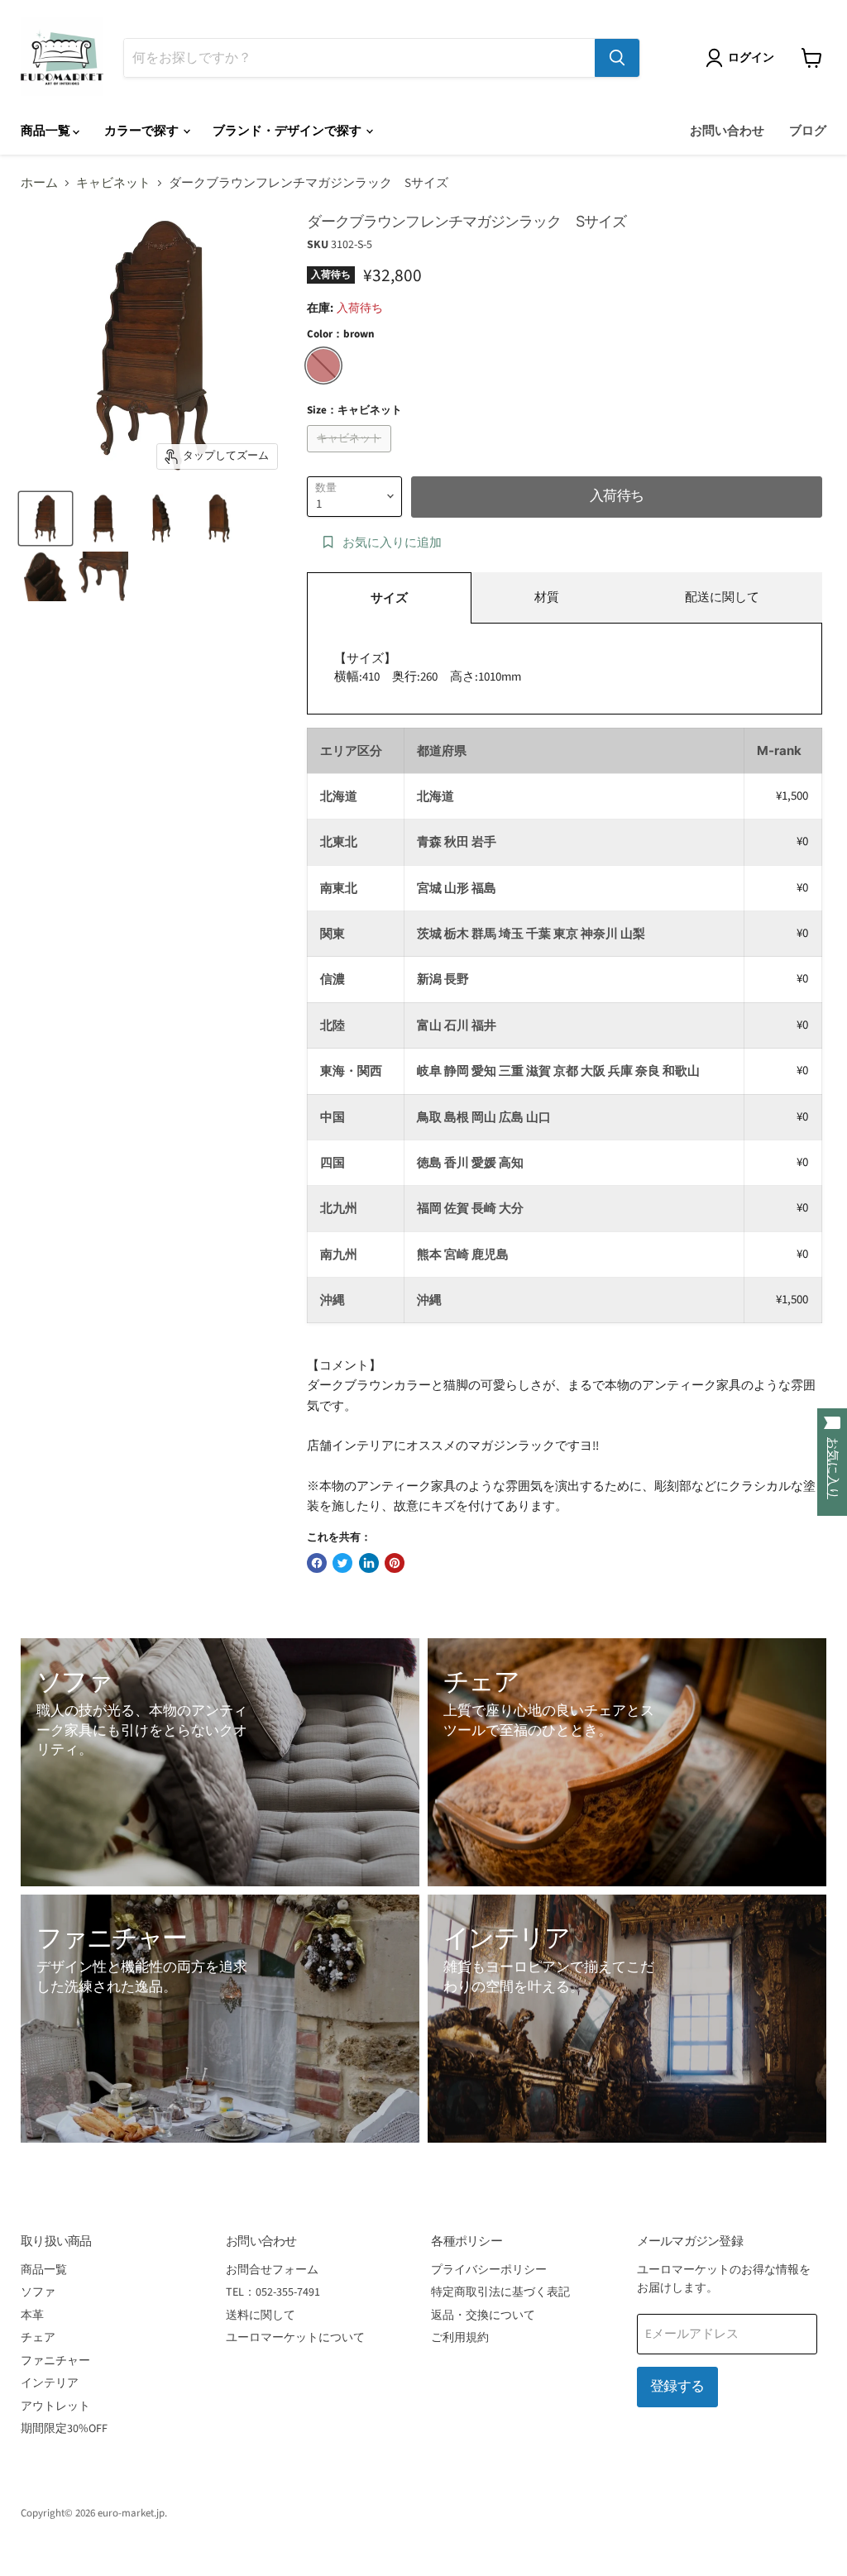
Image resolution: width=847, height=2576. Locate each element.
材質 (547, 597)
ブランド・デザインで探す (288, 131)
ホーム (39, 183)
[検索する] (617, 58)
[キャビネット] (352, 457)
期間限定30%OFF (64, 2429)
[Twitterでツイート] (342, 1563)
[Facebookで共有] (317, 1563)
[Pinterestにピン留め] (395, 1563)
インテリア (50, 2383)
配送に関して (722, 597)
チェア (38, 2338)
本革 (32, 2316)
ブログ (808, 131)
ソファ (38, 2292)
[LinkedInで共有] (369, 1563)
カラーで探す (143, 131)
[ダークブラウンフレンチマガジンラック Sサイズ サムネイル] (45, 519)
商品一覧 (47, 131)
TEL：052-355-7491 (273, 2292)
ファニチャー (55, 2361)
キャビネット (113, 183)
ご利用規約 (460, 2338)
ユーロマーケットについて (295, 2338)
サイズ (389, 598)
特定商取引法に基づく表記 (500, 2292)
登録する (677, 2387)
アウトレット (55, 2406)
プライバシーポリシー (489, 2270)
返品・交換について (483, 2316)
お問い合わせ (727, 131)
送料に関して (261, 2316)
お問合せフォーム (272, 2270)
